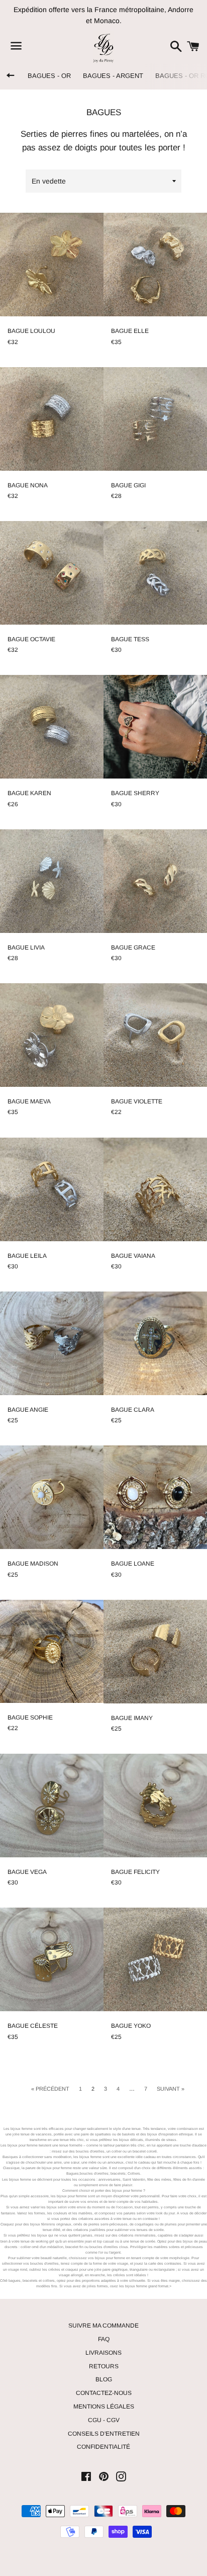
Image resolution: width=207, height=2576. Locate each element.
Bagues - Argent (113, 76)
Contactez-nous (104, 2393)
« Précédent (50, 2089)
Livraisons (103, 2353)
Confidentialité (103, 2447)
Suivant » (171, 2089)
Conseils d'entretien (104, 2434)
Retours (104, 2366)
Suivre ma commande (103, 2326)
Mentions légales (104, 2407)
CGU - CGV (104, 2420)
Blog (104, 2379)
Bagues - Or (49, 76)
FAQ (104, 2339)
